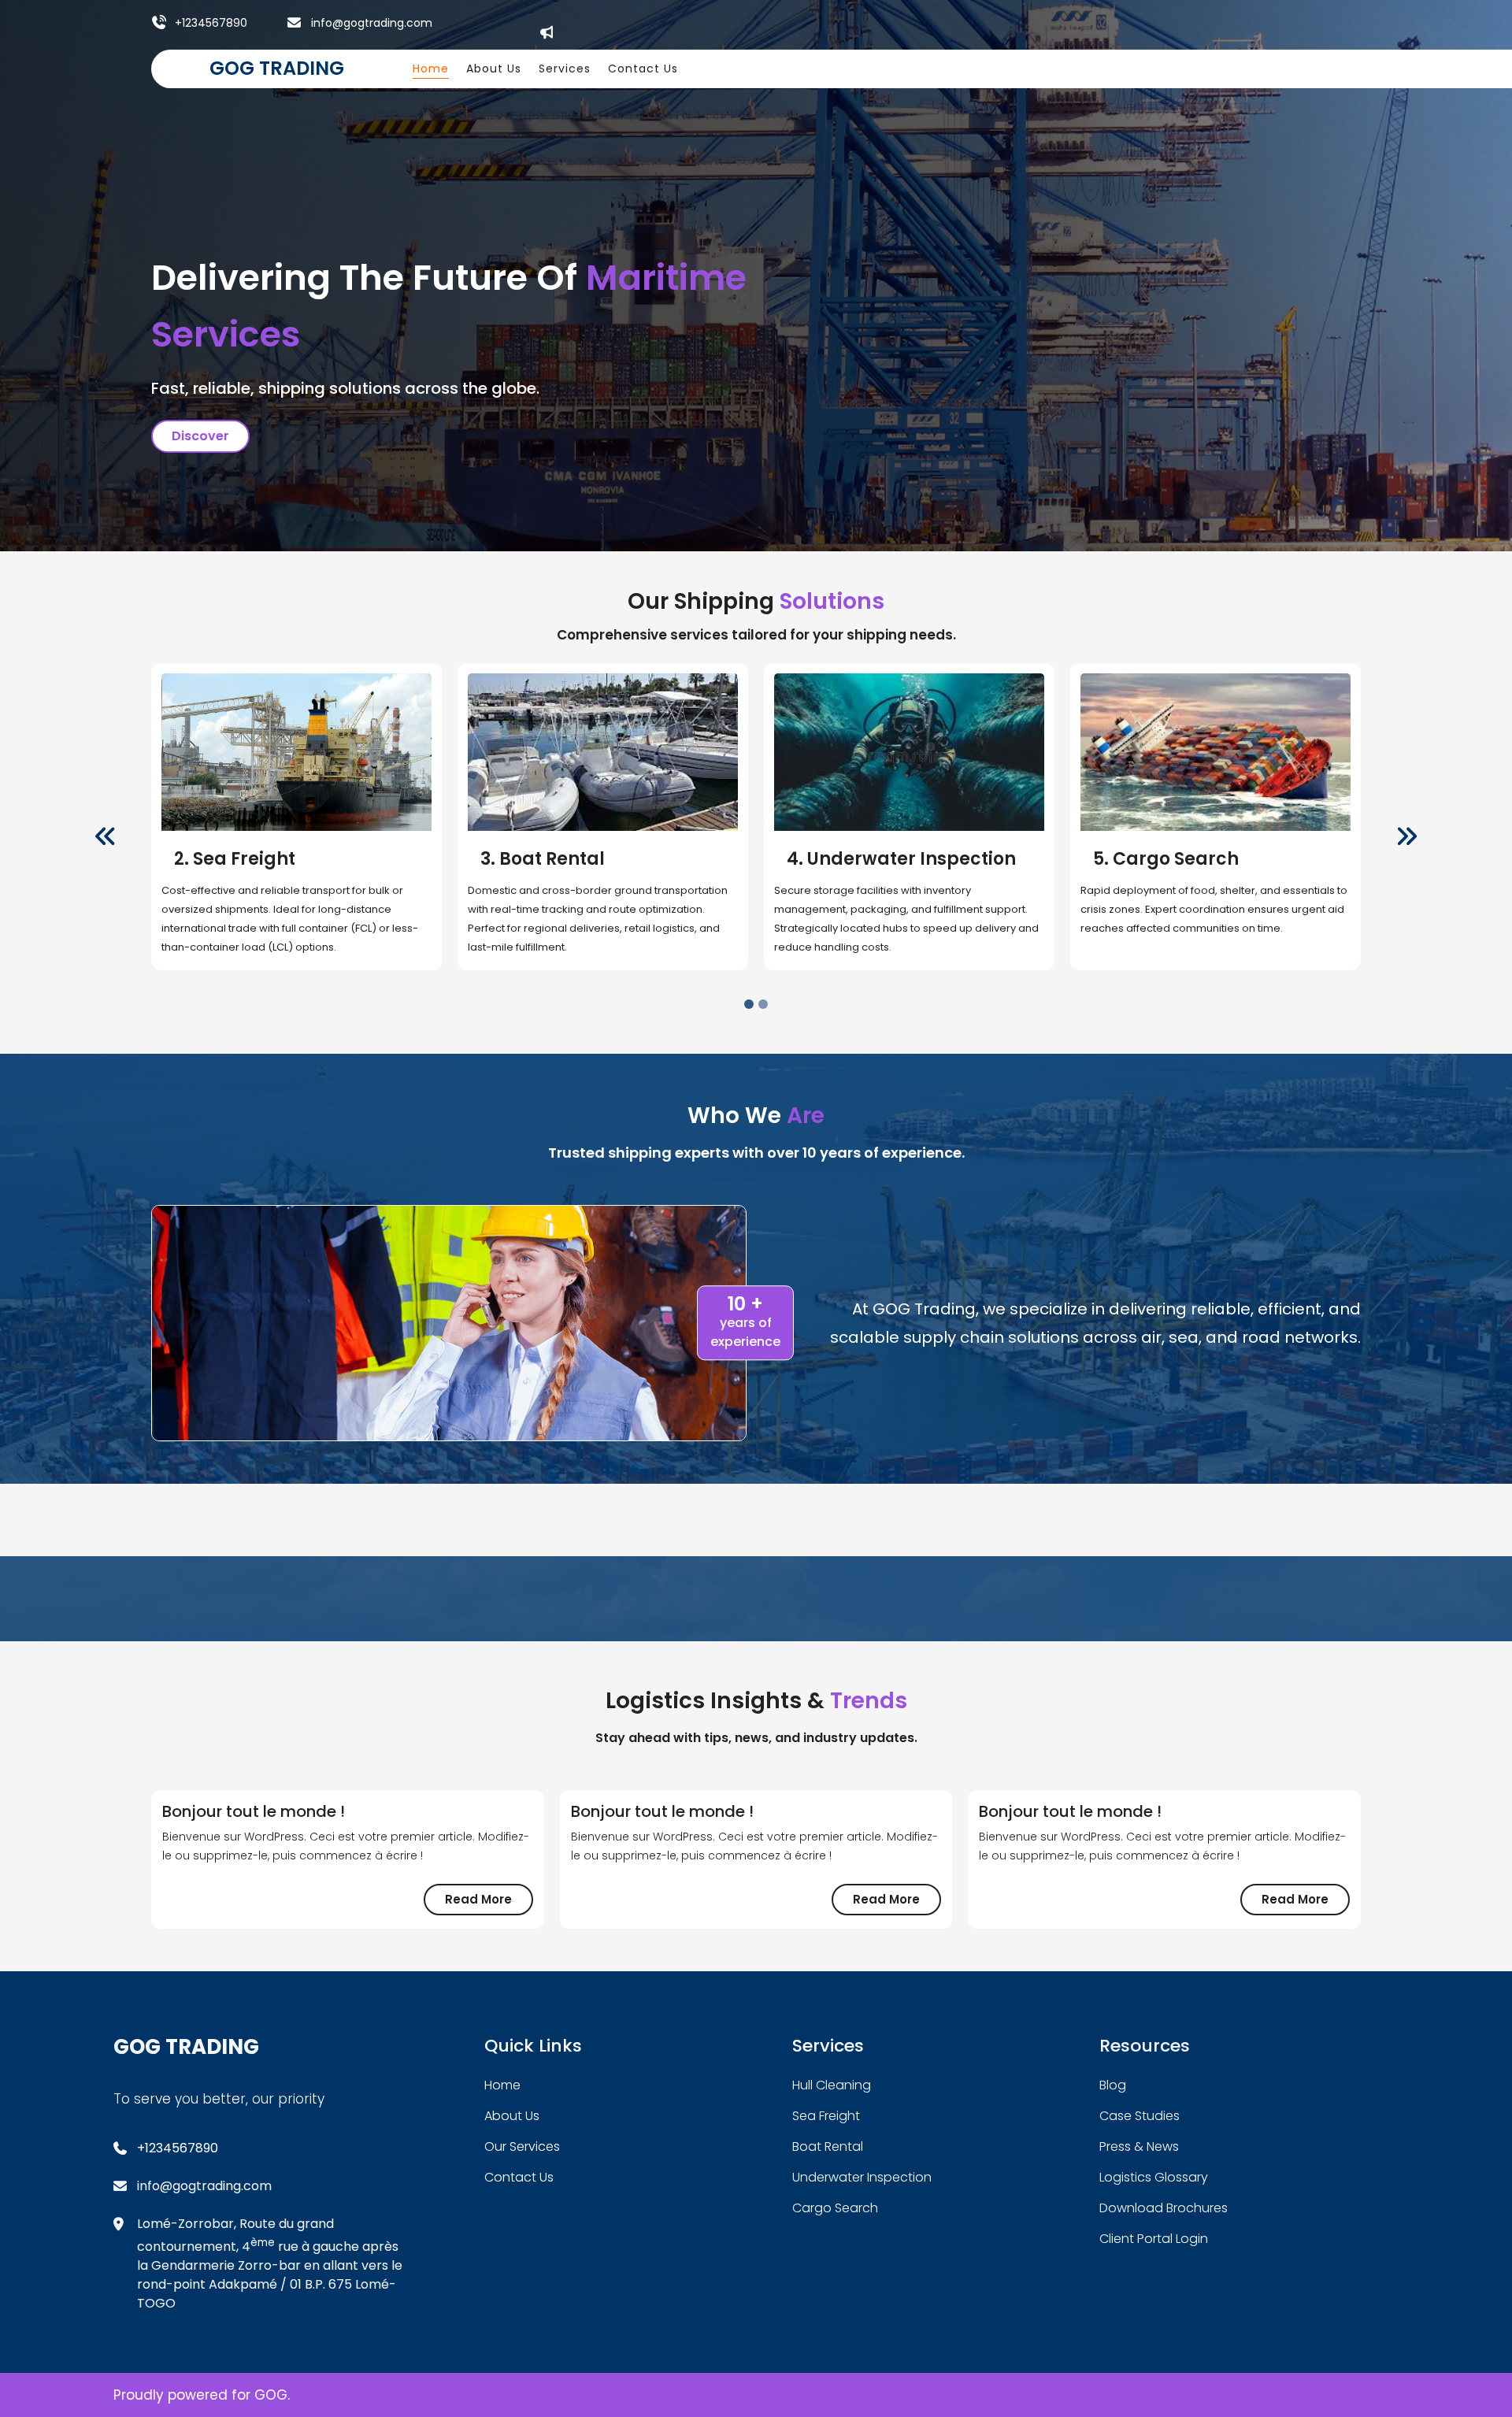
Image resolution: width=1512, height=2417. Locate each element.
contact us (519, 2177)
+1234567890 (211, 23)
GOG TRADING (277, 68)
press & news (1139, 2146)
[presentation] (106, 837)
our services (522, 2146)
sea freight (826, 2116)
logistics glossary (1154, 2177)
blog (1113, 2085)
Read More (489, 1903)
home (502, 2085)
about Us (512, 2116)
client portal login (1154, 2239)
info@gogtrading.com (372, 23)
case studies (1140, 2116)
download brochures (1164, 2208)
